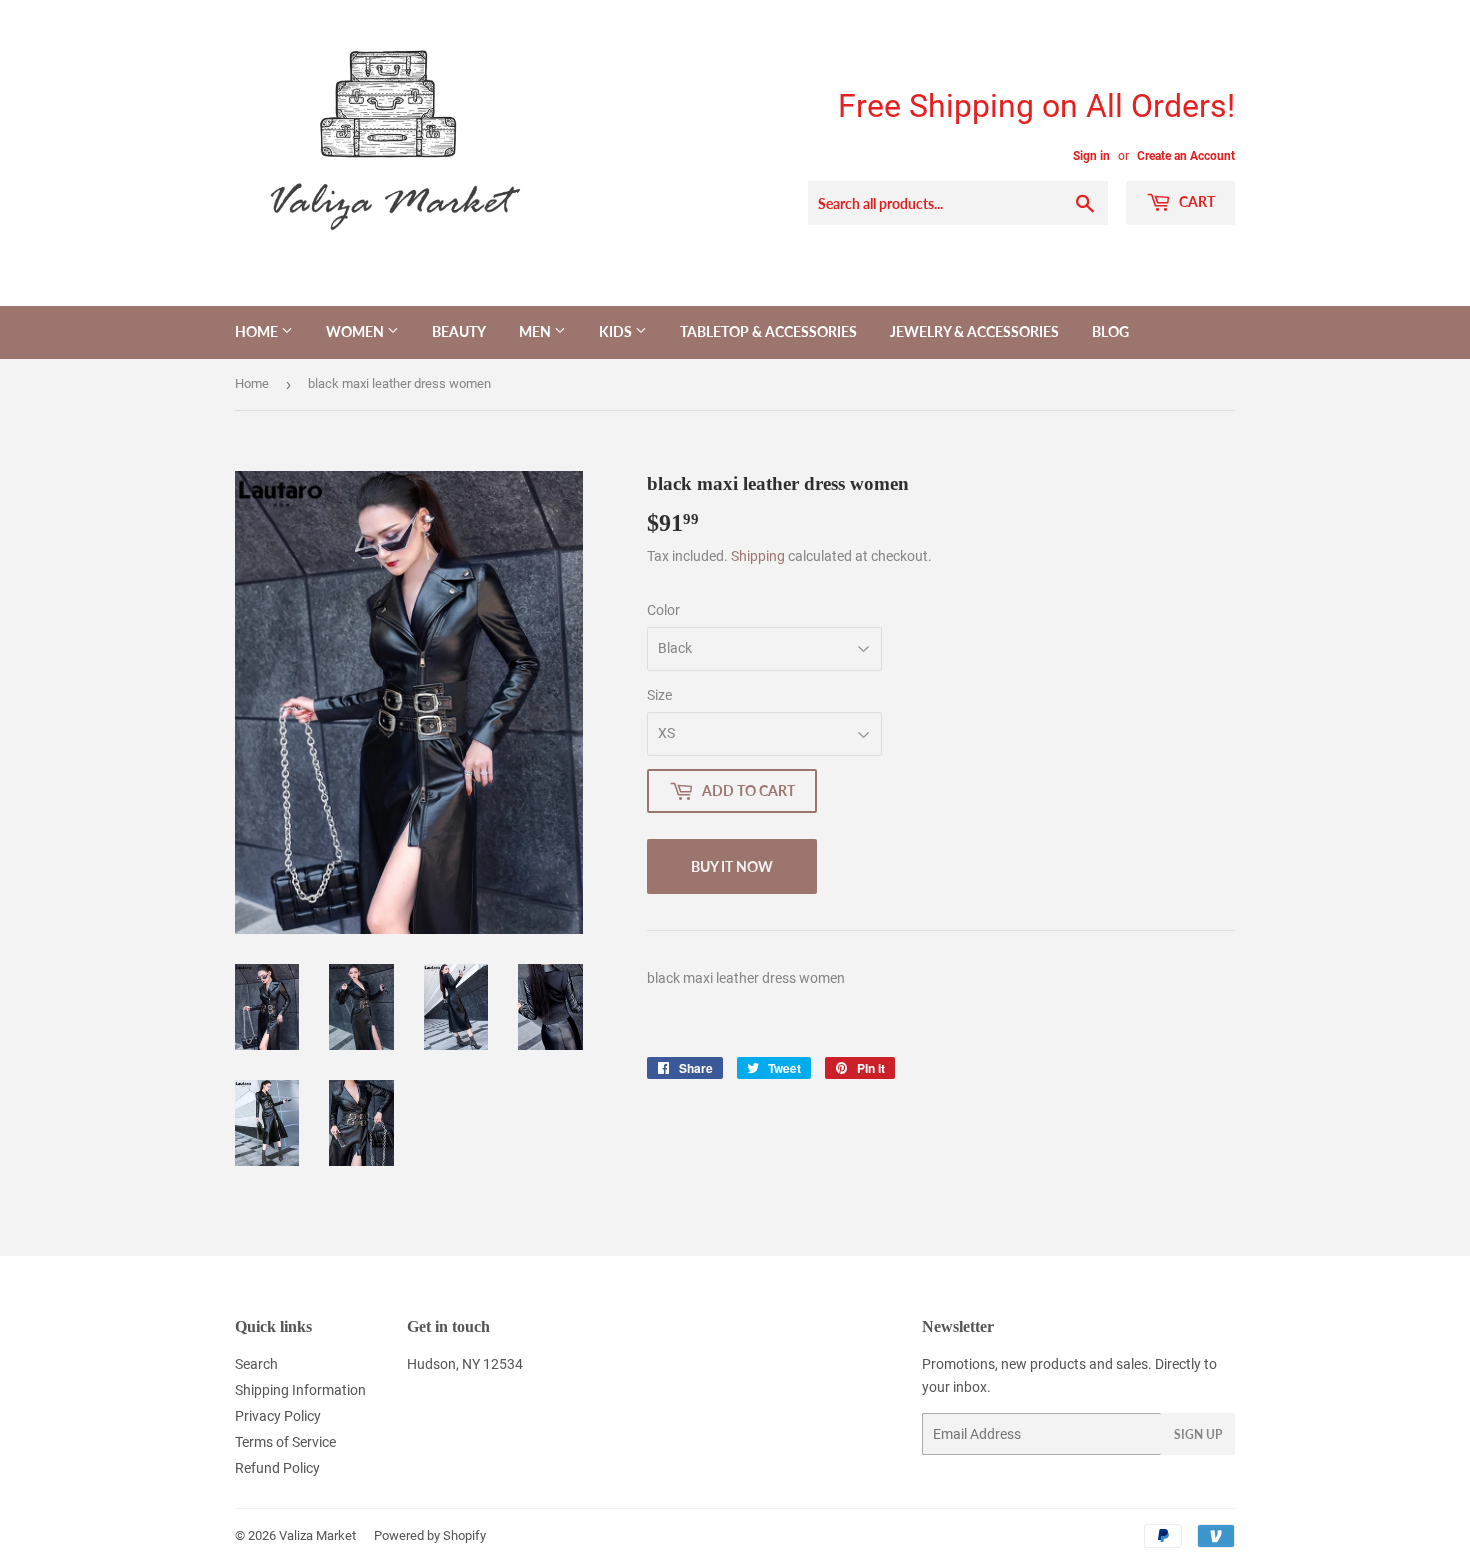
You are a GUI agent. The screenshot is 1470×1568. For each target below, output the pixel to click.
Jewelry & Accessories (974, 331)
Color (663, 610)
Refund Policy (277, 1468)
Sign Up (1198, 1434)
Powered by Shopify (430, 1535)
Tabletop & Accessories (768, 331)
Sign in (1091, 156)
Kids (617, 331)
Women (356, 331)
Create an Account (1186, 156)
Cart (1195, 201)
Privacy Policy (278, 1416)
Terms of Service (285, 1442)
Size (659, 695)
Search (256, 1364)
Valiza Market (317, 1535)
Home (258, 331)
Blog (1110, 331)
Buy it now (732, 866)
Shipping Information (300, 1390)
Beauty (459, 331)
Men (536, 331)
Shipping (758, 556)
